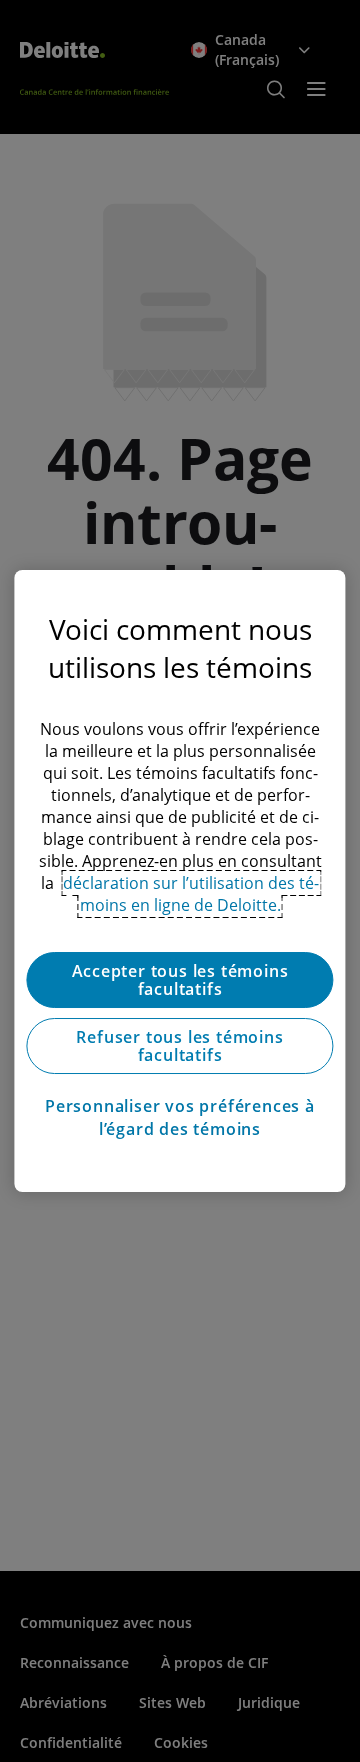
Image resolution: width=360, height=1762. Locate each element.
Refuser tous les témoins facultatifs (179, 1046)
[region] (179, 881)
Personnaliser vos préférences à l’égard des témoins (180, 1117)
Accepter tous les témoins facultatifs (180, 980)
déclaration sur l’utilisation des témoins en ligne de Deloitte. (191, 894)
